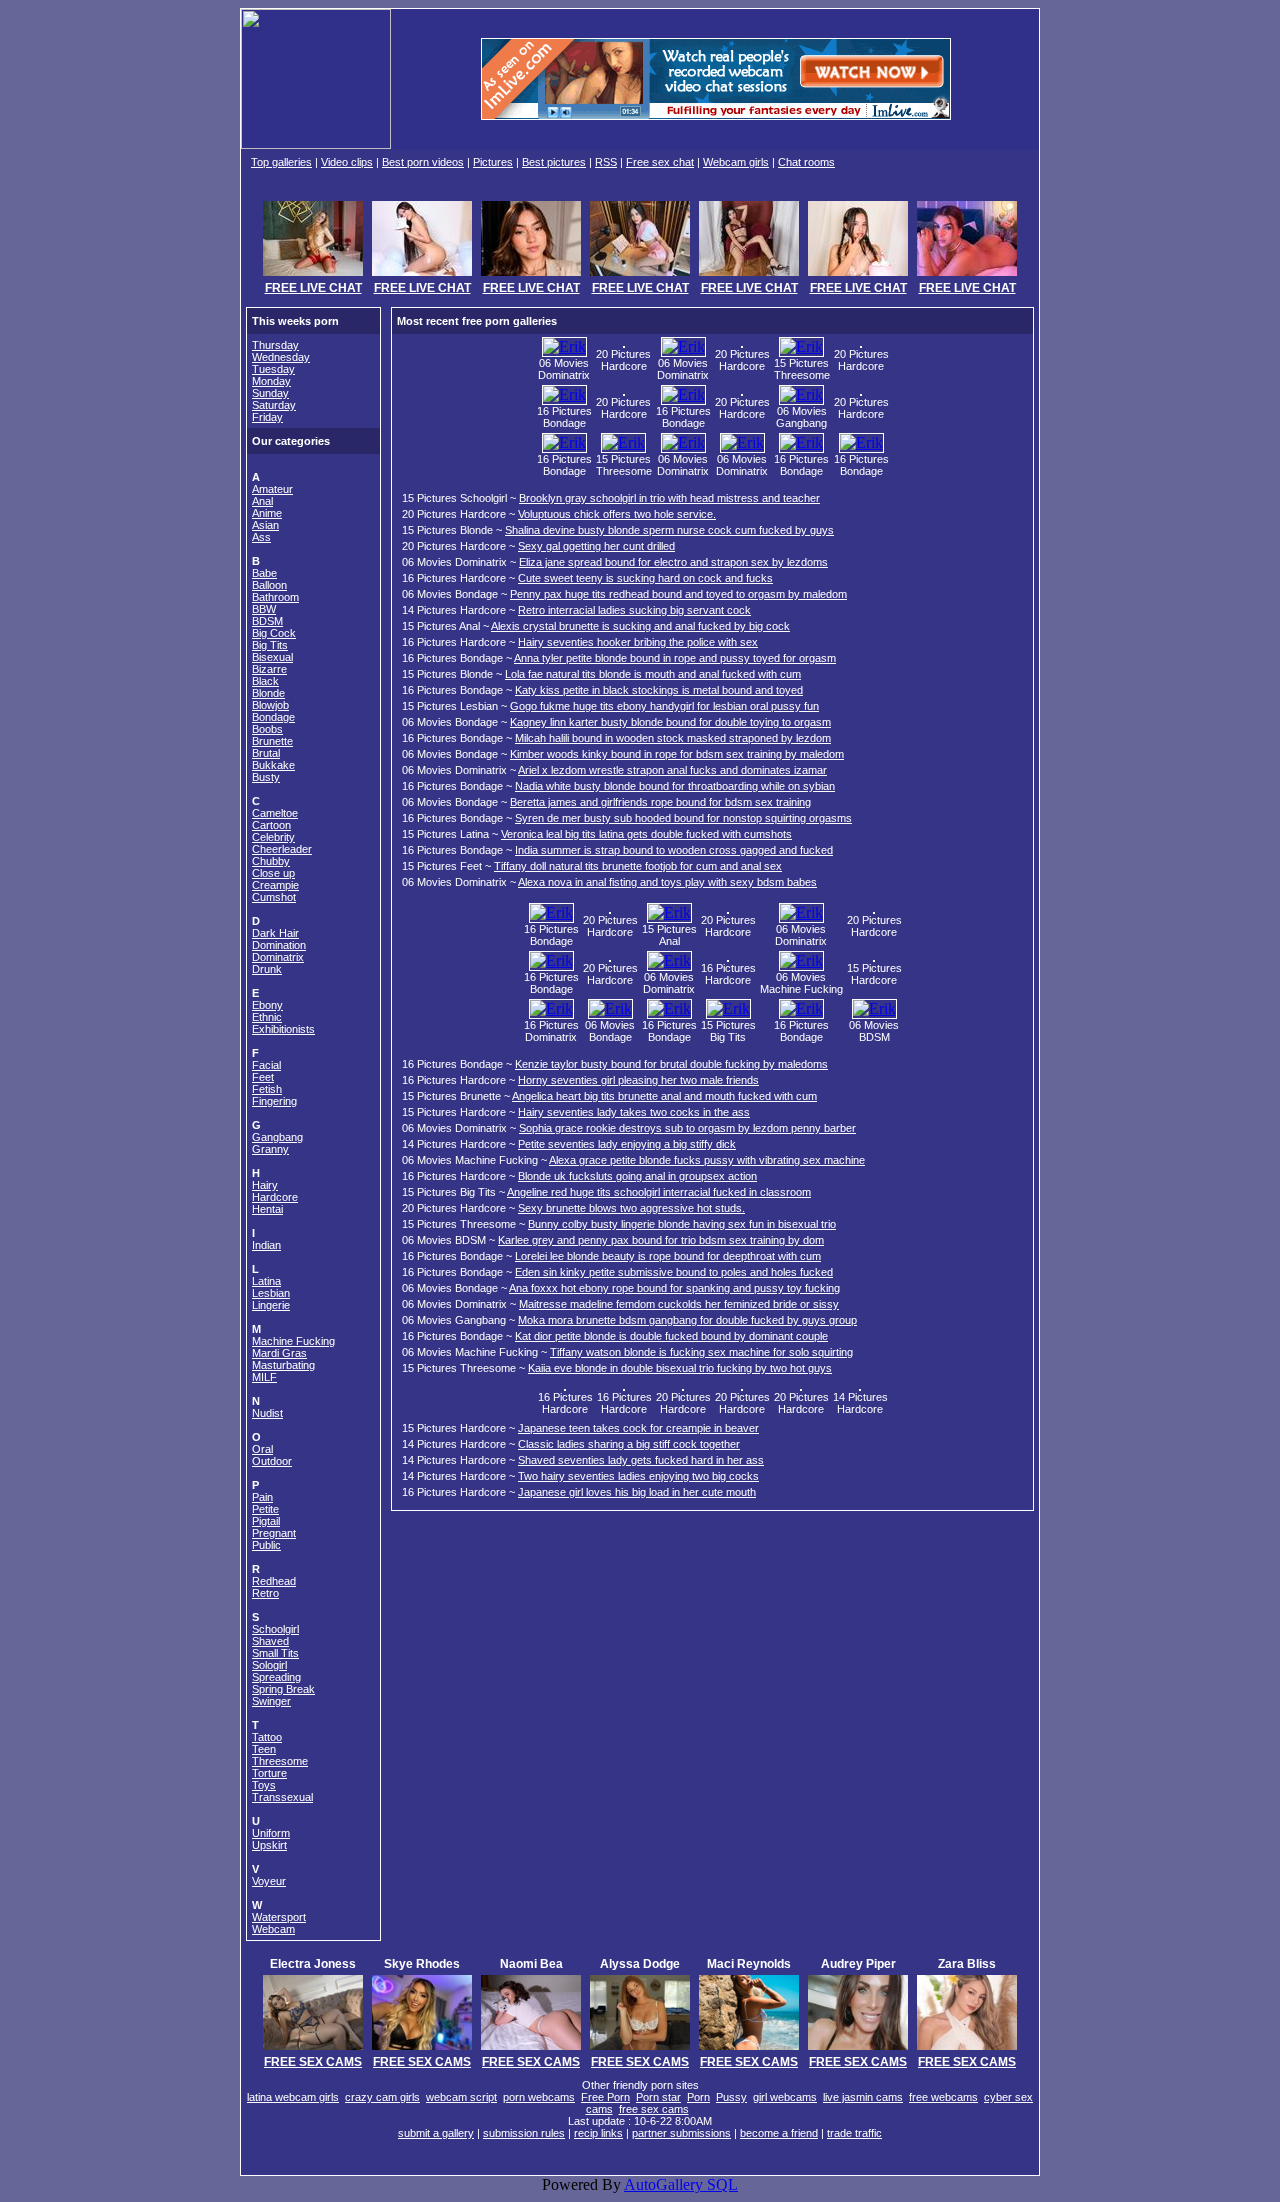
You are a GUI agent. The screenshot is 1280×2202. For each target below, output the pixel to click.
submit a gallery (436, 2133)
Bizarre (269, 669)
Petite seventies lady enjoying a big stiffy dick (627, 1144)
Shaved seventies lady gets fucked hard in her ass (641, 1460)
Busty (266, 777)
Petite (265, 1509)
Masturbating (283, 1365)
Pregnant (274, 1533)
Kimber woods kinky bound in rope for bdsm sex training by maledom (677, 754)
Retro (265, 1593)
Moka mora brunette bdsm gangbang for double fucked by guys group (687, 1320)
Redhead (274, 1581)
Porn (698, 2097)
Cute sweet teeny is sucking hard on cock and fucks (645, 578)
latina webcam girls (293, 2097)
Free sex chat (660, 162)
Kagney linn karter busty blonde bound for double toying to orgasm (670, 722)
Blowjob (270, 705)
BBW (264, 609)
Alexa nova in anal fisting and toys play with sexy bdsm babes (667, 882)
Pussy (731, 2097)
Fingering (274, 1101)
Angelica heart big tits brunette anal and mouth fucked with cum (664, 1096)
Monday (271, 381)
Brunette (272, 741)
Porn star (658, 2097)
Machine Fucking (293, 1341)
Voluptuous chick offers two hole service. (617, 514)
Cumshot (274, 897)
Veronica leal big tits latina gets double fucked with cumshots (646, 834)
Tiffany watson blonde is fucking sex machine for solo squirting (701, 1352)
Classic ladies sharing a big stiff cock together (629, 1444)
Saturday (274, 405)
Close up (273, 873)
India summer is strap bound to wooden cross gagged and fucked (674, 850)
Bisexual (272, 657)
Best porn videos (423, 162)
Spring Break (283, 1689)
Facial (266, 1065)
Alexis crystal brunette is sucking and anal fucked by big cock (640, 626)
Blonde (268, 693)
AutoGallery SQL (681, 2184)
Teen (264, 1749)
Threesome (280, 1761)
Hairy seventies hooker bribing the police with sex (638, 642)
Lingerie (271, 1305)
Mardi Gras (279, 1353)
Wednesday (281, 357)
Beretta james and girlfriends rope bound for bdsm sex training (660, 802)
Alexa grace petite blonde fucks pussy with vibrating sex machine (707, 1160)
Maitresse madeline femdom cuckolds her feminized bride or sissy (679, 1304)
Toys (264, 1785)
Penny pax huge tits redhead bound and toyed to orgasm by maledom (678, 594)
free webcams (943, 2097)
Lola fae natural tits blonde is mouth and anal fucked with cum (653, 674)
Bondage (273, 717)
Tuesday (273, 369)
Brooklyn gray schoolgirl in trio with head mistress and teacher (669, 498)
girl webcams (785, 2097)
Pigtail (266, 1521)
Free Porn (605, 2097)
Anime (267, 513)
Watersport (279, 1917)
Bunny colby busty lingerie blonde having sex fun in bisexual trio (682, 1224)
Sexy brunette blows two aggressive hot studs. (631, 1208)
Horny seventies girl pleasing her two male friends (638, 1080)
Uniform (271, 1833)
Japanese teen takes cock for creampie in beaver (638, 1428)
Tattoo (267, 1737)
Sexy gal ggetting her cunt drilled (596, 546)
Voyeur (269, 1881)
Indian (266, 1245)
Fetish (267, 1089)
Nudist (267, 1413)
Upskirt (269, 1845)
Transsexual (282, 1797)
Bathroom (275, 597)
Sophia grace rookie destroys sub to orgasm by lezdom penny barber (687, 1128)
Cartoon (271, 825)
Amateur (272, 489)
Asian (265, 525)
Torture (269, 1773)
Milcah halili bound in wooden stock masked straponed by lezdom (673, 738)
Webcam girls (736, 162)
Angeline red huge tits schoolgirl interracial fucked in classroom (659, 1192)
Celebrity (273, 837)
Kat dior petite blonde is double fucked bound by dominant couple (671, 1336)
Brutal (266, 753)
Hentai (267, 1209)
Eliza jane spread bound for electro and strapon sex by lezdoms (673, 562)
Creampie (275, 885)
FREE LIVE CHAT (313, 288)
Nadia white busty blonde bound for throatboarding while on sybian (675, 786)
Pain (262, 1497)
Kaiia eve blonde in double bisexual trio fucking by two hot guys (680, 1368)
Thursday (275, 345)
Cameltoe (275, 813)
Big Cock (274, 633)
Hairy (265, 1185)
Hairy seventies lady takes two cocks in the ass (634, 1112)
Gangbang (277, 1137)
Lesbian (271, 1293)
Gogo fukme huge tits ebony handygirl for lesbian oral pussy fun (664, 706)
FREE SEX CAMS (313, 2062)
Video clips (347, 162)
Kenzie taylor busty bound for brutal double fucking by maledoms (671, 1064)
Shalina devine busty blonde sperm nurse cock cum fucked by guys (669, 530)
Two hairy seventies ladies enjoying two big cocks (638, 1476)
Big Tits (270, 645)
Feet (263, 1077)
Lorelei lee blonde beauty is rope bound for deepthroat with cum (668, 1256)
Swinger (271, 1701)
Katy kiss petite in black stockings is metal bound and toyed (659, 690)
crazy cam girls (382, 2097)
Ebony (267, 1005)
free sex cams (654, 2109)
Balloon (269, 585)
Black (265, 681)
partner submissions (681, 2133)
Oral (262, 1449)
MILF (264, 1377)
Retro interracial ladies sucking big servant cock (634, 610)
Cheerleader (282, 849)
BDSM (267, 621)
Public (266, 1545)
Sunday (270, 393)
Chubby (271, 861)
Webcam (273, 1929)
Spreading (276, 1677)
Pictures (493, 162)
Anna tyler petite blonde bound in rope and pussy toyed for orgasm (675, 658)
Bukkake (273, 765)
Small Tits (275, 1653)
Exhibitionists (283, 1029)
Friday (267, 417)
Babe (264, 573)
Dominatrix (278, 957)
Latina (266, 1281)
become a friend (779, 2133)
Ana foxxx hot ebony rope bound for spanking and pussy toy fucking (674, 1288)
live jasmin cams (863, 2097)
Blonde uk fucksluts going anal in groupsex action (637, 1176)
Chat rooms (806, 162)
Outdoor (272, 1461)
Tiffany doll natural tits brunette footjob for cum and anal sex (638, 866)
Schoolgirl (275, 1629)
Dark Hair (275, 933)
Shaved (270, 1641)
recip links (598, 2133)
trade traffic (854, 2133)
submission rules (524, 2133)
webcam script (461, 2097)
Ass (261, 537)
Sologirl (269, 1665)
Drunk (267, 969)
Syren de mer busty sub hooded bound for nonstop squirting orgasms (683, 818)
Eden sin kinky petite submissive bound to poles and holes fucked (674, 1272)
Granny (270, 1149)
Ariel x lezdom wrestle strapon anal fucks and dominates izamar (672, 770)
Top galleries (281, 162)
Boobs (267, 729)
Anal (262, 501)
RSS (606, 162)
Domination (279, 945)
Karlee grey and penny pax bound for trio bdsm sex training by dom (661, 1240)
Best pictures (554, 162)
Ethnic (267, 1017)
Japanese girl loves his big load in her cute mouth (637, 1492)
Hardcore (275, 1197)
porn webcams (539, 2097)
